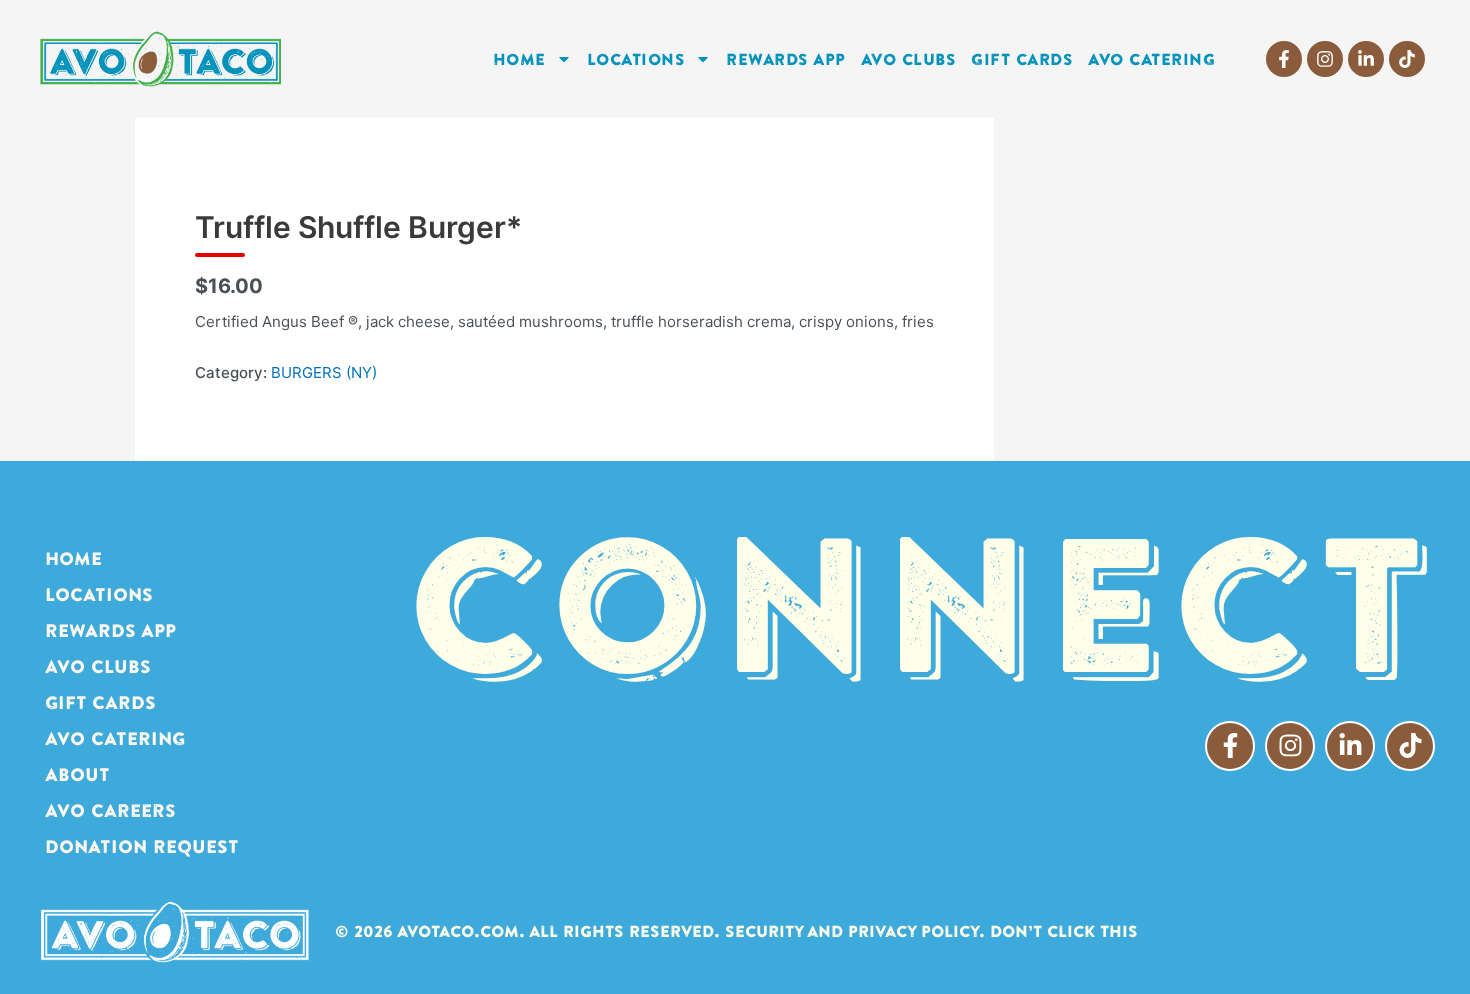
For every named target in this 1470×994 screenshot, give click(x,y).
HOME (519, 59)
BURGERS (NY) (324, 372)
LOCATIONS (636, 59)
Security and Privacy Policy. (855, 931)
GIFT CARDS (1022, 59)
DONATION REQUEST (142, 846)
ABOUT (77, 774)
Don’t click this (1064, 931)
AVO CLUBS (909, 59)
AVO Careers (110, 810)
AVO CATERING (1151, 59)
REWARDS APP (786, 59)
